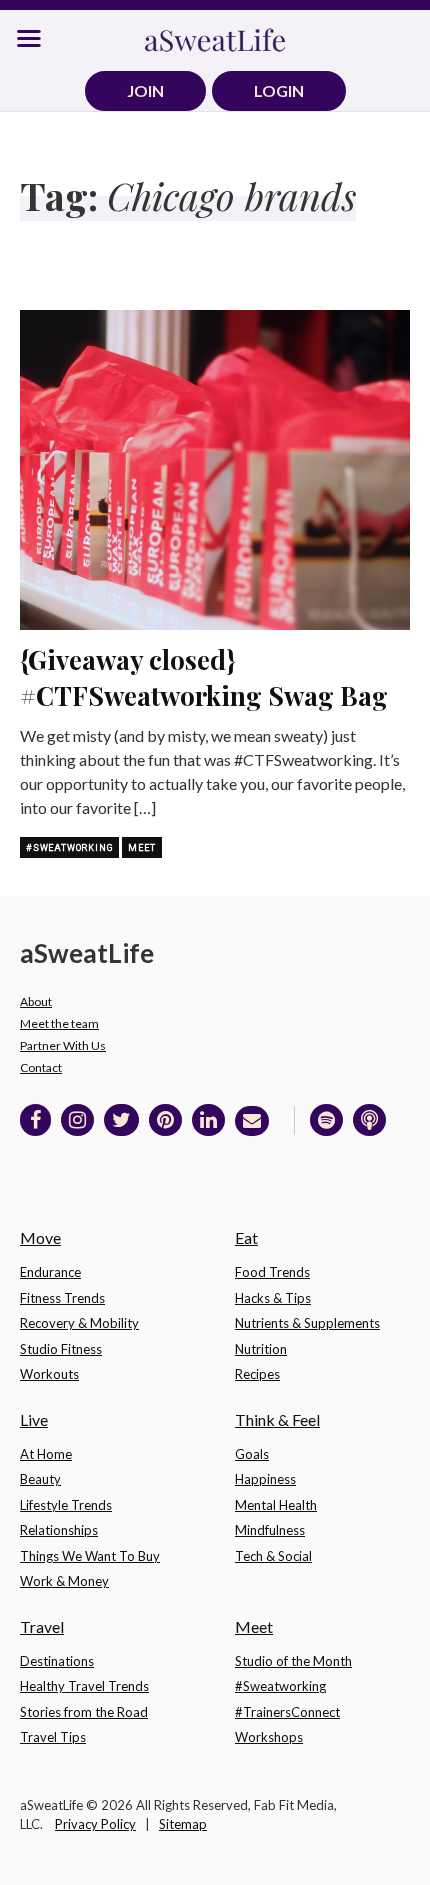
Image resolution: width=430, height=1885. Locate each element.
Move (40, 1237)
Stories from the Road (84, 1712)
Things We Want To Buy (90, 1556)
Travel (42, 1626)
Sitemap (183, 1824)
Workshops (269, 1737)
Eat (246, 1237)
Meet (141, 848)
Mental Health (276, 1505)
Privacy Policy (95, 1824)
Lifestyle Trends (66, 1505)
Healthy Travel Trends (84, 1686)
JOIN (145, 90)
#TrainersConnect (287, 1712)
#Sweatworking (69, 848)
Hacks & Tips (273, 1298)
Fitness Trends (62, 1298)
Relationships (59, 1530)
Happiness (265, 1479)
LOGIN (279, 90)
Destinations (57, 1661)
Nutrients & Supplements (307, 1323)
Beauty (40, 1479)
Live (34, 1419)
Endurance (50, 1272)
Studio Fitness (61, 1349)
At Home (46, 1454)
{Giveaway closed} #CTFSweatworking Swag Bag (204, 677)
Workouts (49, 1374)
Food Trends (272, 1272)
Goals (252, 1454)
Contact (41, 1067)
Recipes (257, 1374)
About (36, 1001)
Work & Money (64, 1581)
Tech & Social (273, 1556)
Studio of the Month (293, 1661)
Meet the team (59, 1023)
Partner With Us (63, 1045)
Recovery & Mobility (79, 1323)
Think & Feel (277, 1419)
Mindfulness (270, 1530)
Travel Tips (53, 1737)
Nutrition (261, 1349)
